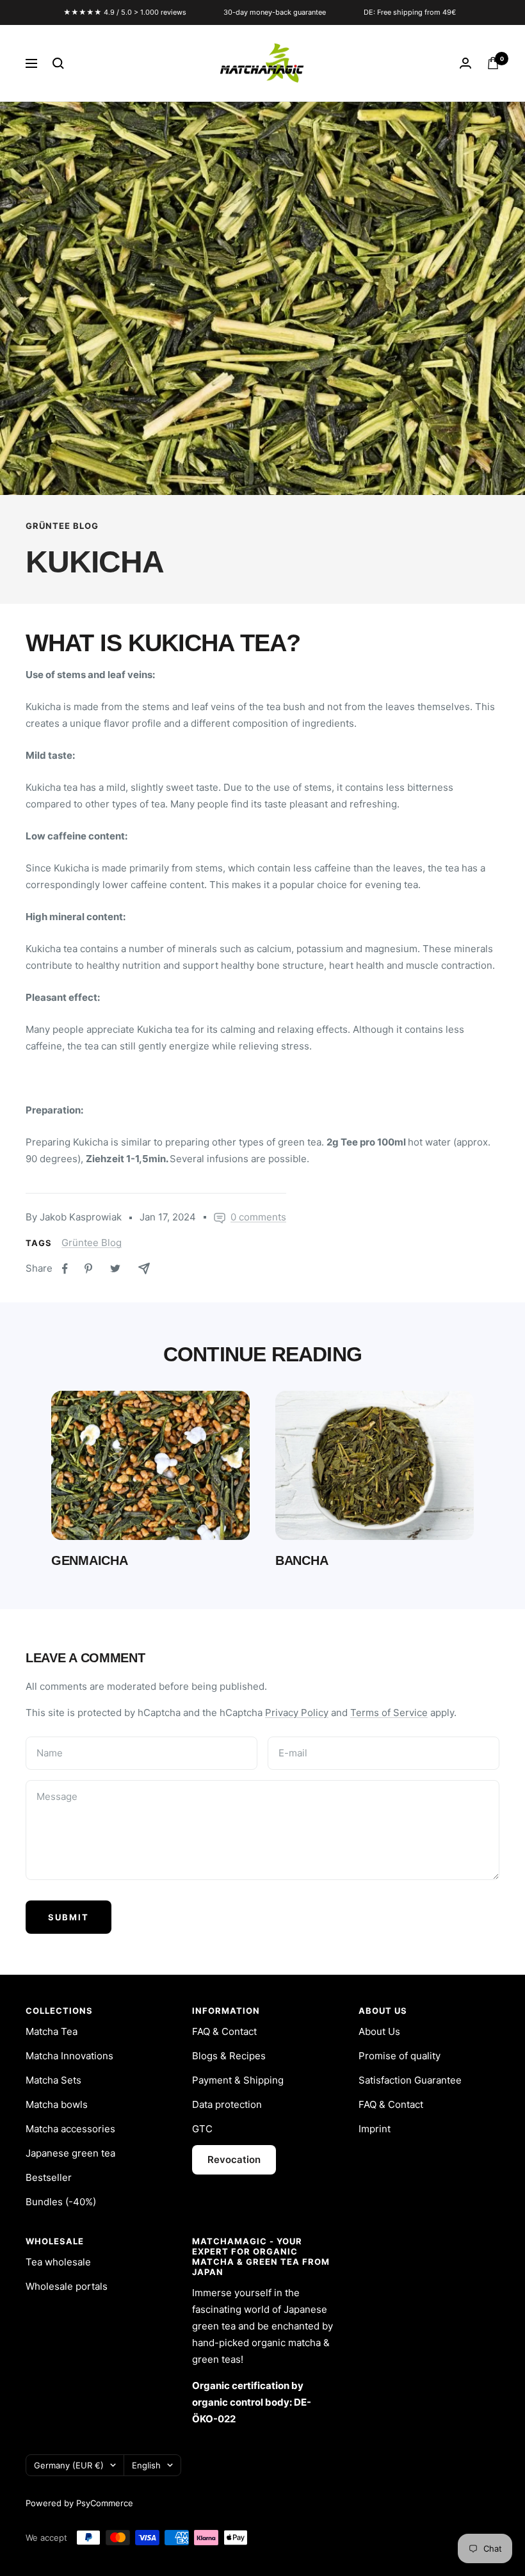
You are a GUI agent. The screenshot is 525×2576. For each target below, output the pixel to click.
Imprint (375, 2129)
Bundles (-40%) (61, 2202)
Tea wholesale (58, 2262)
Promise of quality (400, 2056)
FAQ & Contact (224, 2031)
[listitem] (65, 1269)
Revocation (234, 2159)
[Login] (465, 63)
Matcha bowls (57, 2104)
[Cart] (493, 63)
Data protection (227, 2104)
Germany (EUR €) (69, 2465)
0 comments (258, 1217)
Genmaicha (89, 1560)
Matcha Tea (52, 2031)
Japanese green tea (70, 2153)
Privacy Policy (297, 1713)
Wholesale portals (67, 2286)
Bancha (302, 1560)
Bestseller (49, 2177)
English (146, 2465)
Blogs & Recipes (229, 2056)
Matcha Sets (53, 2080)
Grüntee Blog (62, 526)
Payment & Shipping (238, 2080)
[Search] (58, 63)
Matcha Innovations (69, 2056)
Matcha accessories (70, 2129)
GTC (202, 2129)
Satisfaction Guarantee (410, 2080)
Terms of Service (389, 1713)
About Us (379, 2031)
